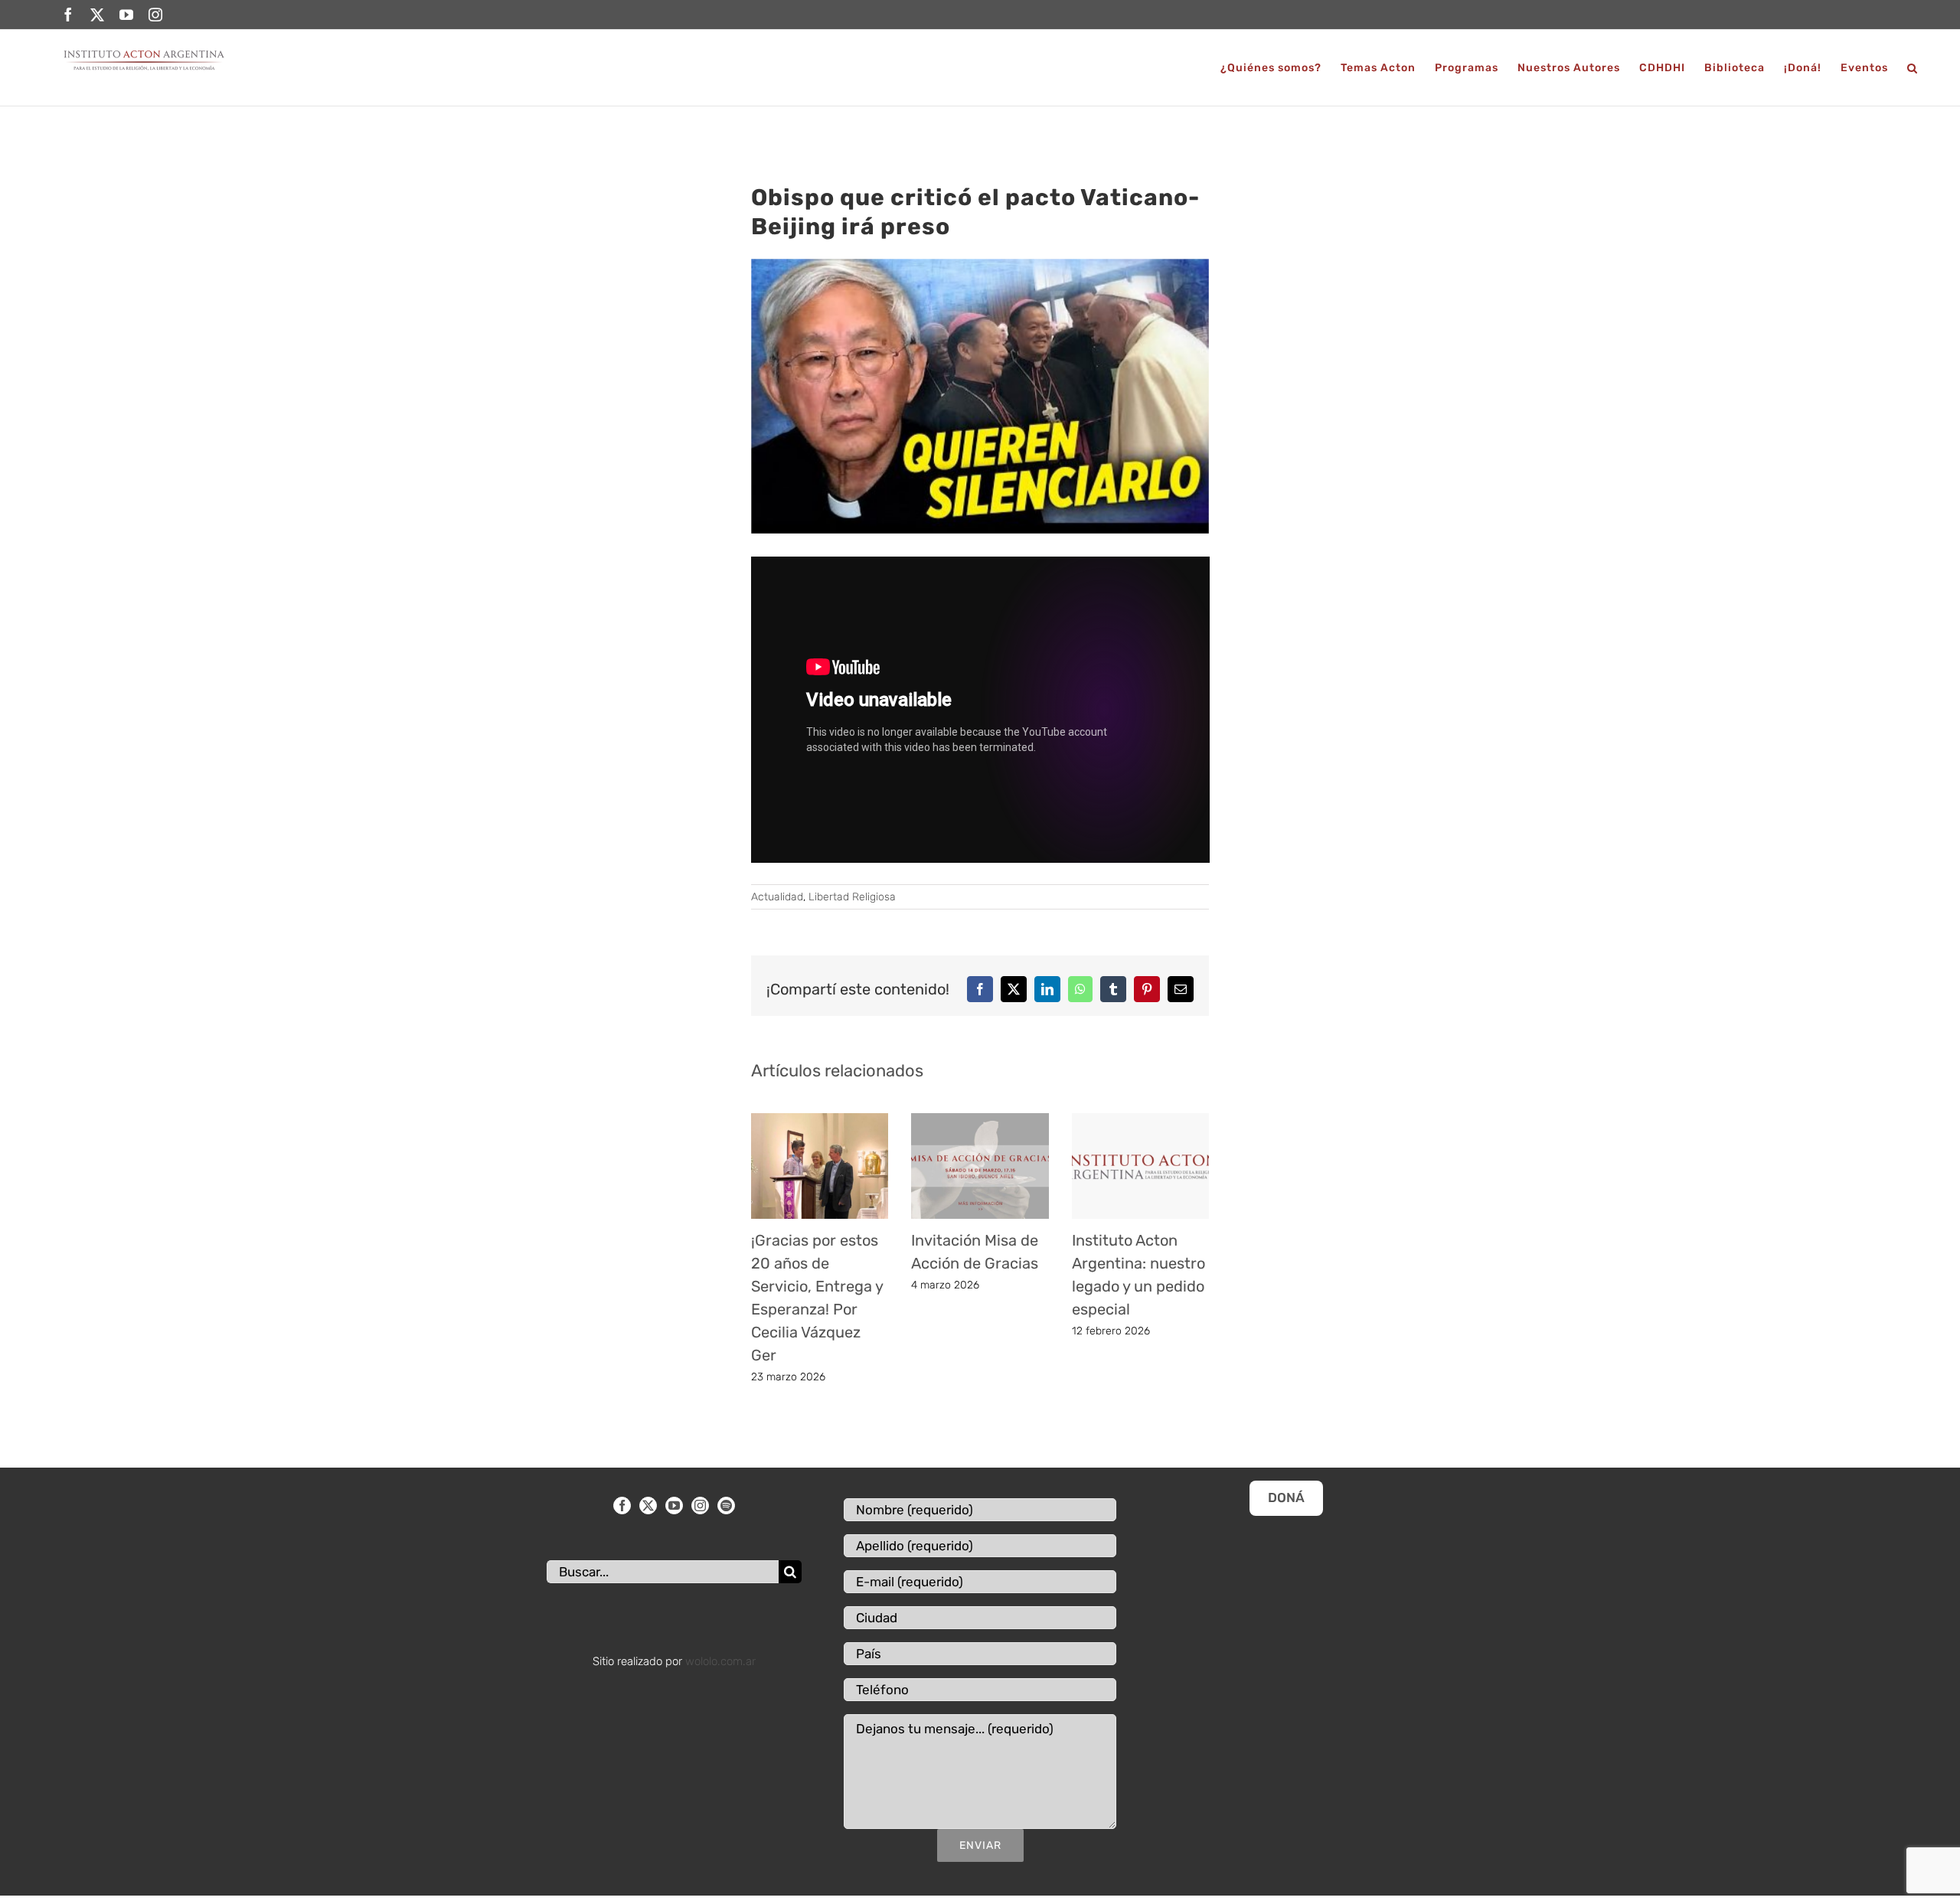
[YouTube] (674, 1506)
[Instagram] (700, 1506)
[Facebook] (622, 1506)
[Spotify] (726, 1506)
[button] (1913, 68)
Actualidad (777, 897)
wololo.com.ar (720, 1661)
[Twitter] (648, 1506)
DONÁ (1286, 1497)
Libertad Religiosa (852, 897)
